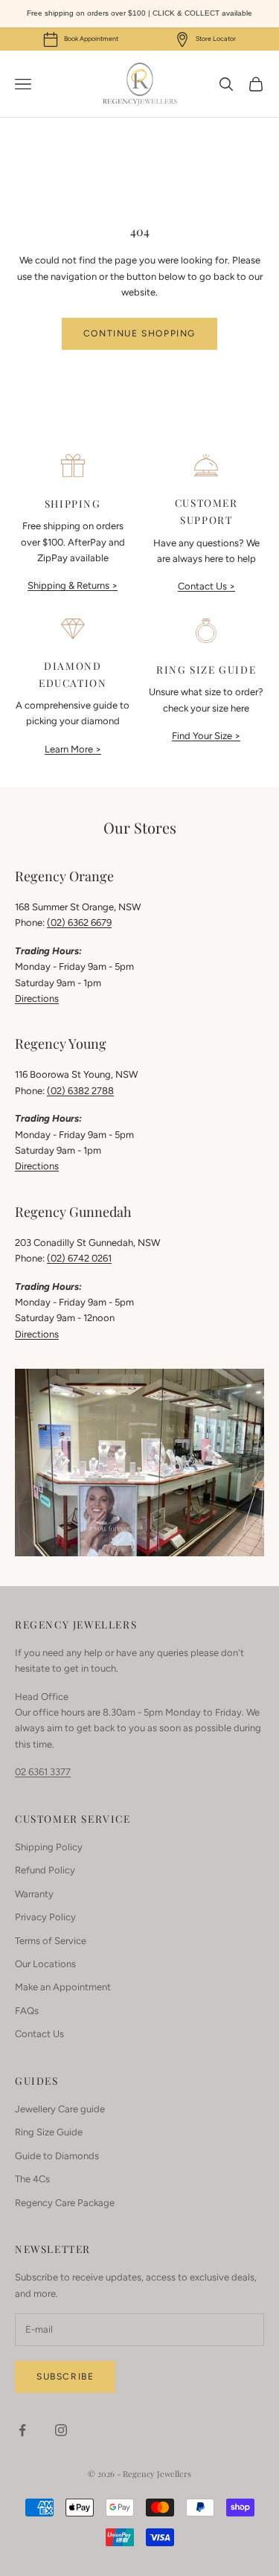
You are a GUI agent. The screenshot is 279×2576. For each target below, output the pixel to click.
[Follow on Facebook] (22, 2430)
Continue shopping (139, 333)
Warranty (34, 1894)
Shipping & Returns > (73, 585)
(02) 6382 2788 (80, 1091)
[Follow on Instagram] (61, 2430)
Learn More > (73, 749)
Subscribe (65, 2377)
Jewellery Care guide (60, 2109)
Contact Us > (206, 586)
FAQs (27, 2011)
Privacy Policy (45, 1917)
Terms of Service (51, 1941)
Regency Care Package (65, 2203)
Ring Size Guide (49, 2132)
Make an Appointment (63, 1987)
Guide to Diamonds (57, 2156)
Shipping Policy (49, 1847)
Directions (37, 998)
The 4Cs (32, 2179)
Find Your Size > (206, 736)
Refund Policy (45, 1870)
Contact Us (39, 2034)
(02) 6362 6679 (79, 923)
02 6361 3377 (43, 1772)
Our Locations (45, 1964)
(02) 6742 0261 (79, 1258)
